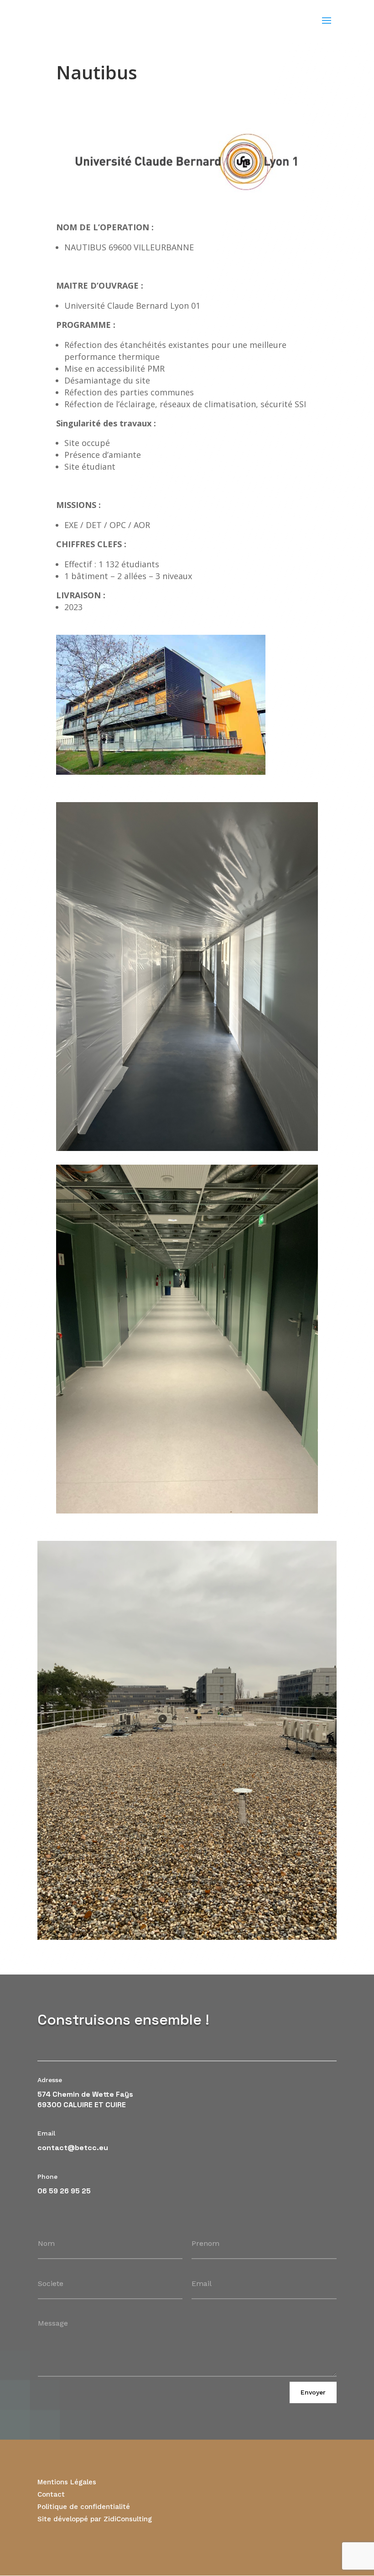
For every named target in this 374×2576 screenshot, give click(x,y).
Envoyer (313, 2392)
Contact (51, 2494)
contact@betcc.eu (73, 2148)
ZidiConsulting (128, 2519)
